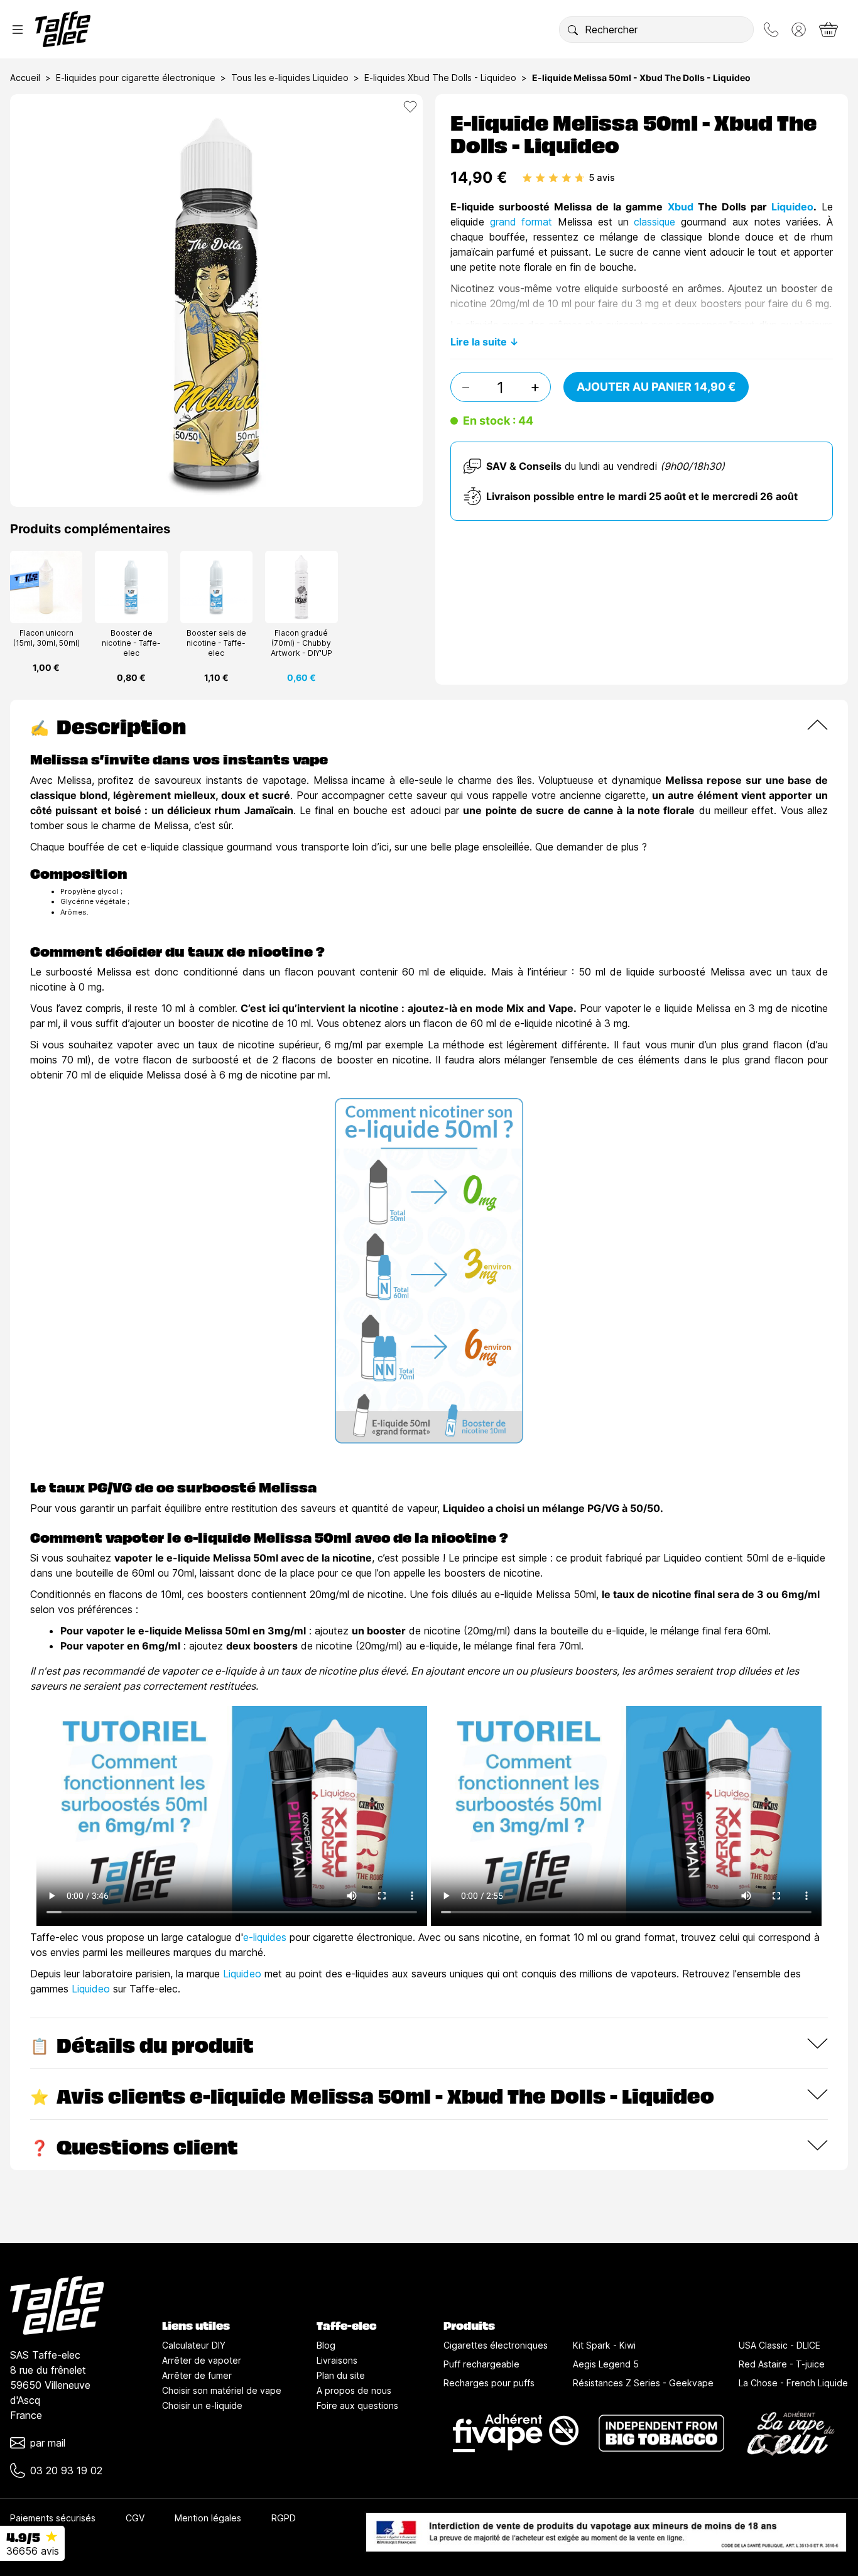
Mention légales (208, 2518)
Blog (326, 2345)
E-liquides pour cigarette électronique (136, 78)
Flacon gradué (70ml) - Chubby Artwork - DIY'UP (301, 643)
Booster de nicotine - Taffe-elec (131, 643)
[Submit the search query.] (573, 30)
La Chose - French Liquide (793, 2383)
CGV (135, 2518)
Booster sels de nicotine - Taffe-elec (216, 643)
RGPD (284, 2518)
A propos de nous (354, 2390)
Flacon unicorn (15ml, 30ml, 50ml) (46, 638)
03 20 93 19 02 (66, 2470)
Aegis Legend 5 (606, 2364)
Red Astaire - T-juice (782, 2364)
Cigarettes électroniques (496, 2345)
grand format (521, 222)
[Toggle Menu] (18, 30)
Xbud (683, 207)
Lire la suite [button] (479, 342)
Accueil (25, 78)
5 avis (602, 177)
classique (657, 222)
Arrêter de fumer (197, 2375)
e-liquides (265, 1937)
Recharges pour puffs (489, 2383)
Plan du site (341, 2375)
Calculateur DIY (194, 2345)
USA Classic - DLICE (779, 2345)
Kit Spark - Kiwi (604, 2345)
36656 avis (33, 2551)
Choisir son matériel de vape (222, 2390)
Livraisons (337, 2360)
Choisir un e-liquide (202, 2405)
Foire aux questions (357, 2405)
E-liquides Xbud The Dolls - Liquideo (440, 78)
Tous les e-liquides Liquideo (290, 78)
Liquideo (792, 207)
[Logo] (63, 29)
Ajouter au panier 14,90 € (656, 387)
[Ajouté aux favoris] (410, 107)
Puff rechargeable (481, 2364)
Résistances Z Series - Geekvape (643, 2383)
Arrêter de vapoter (202, 2360)
